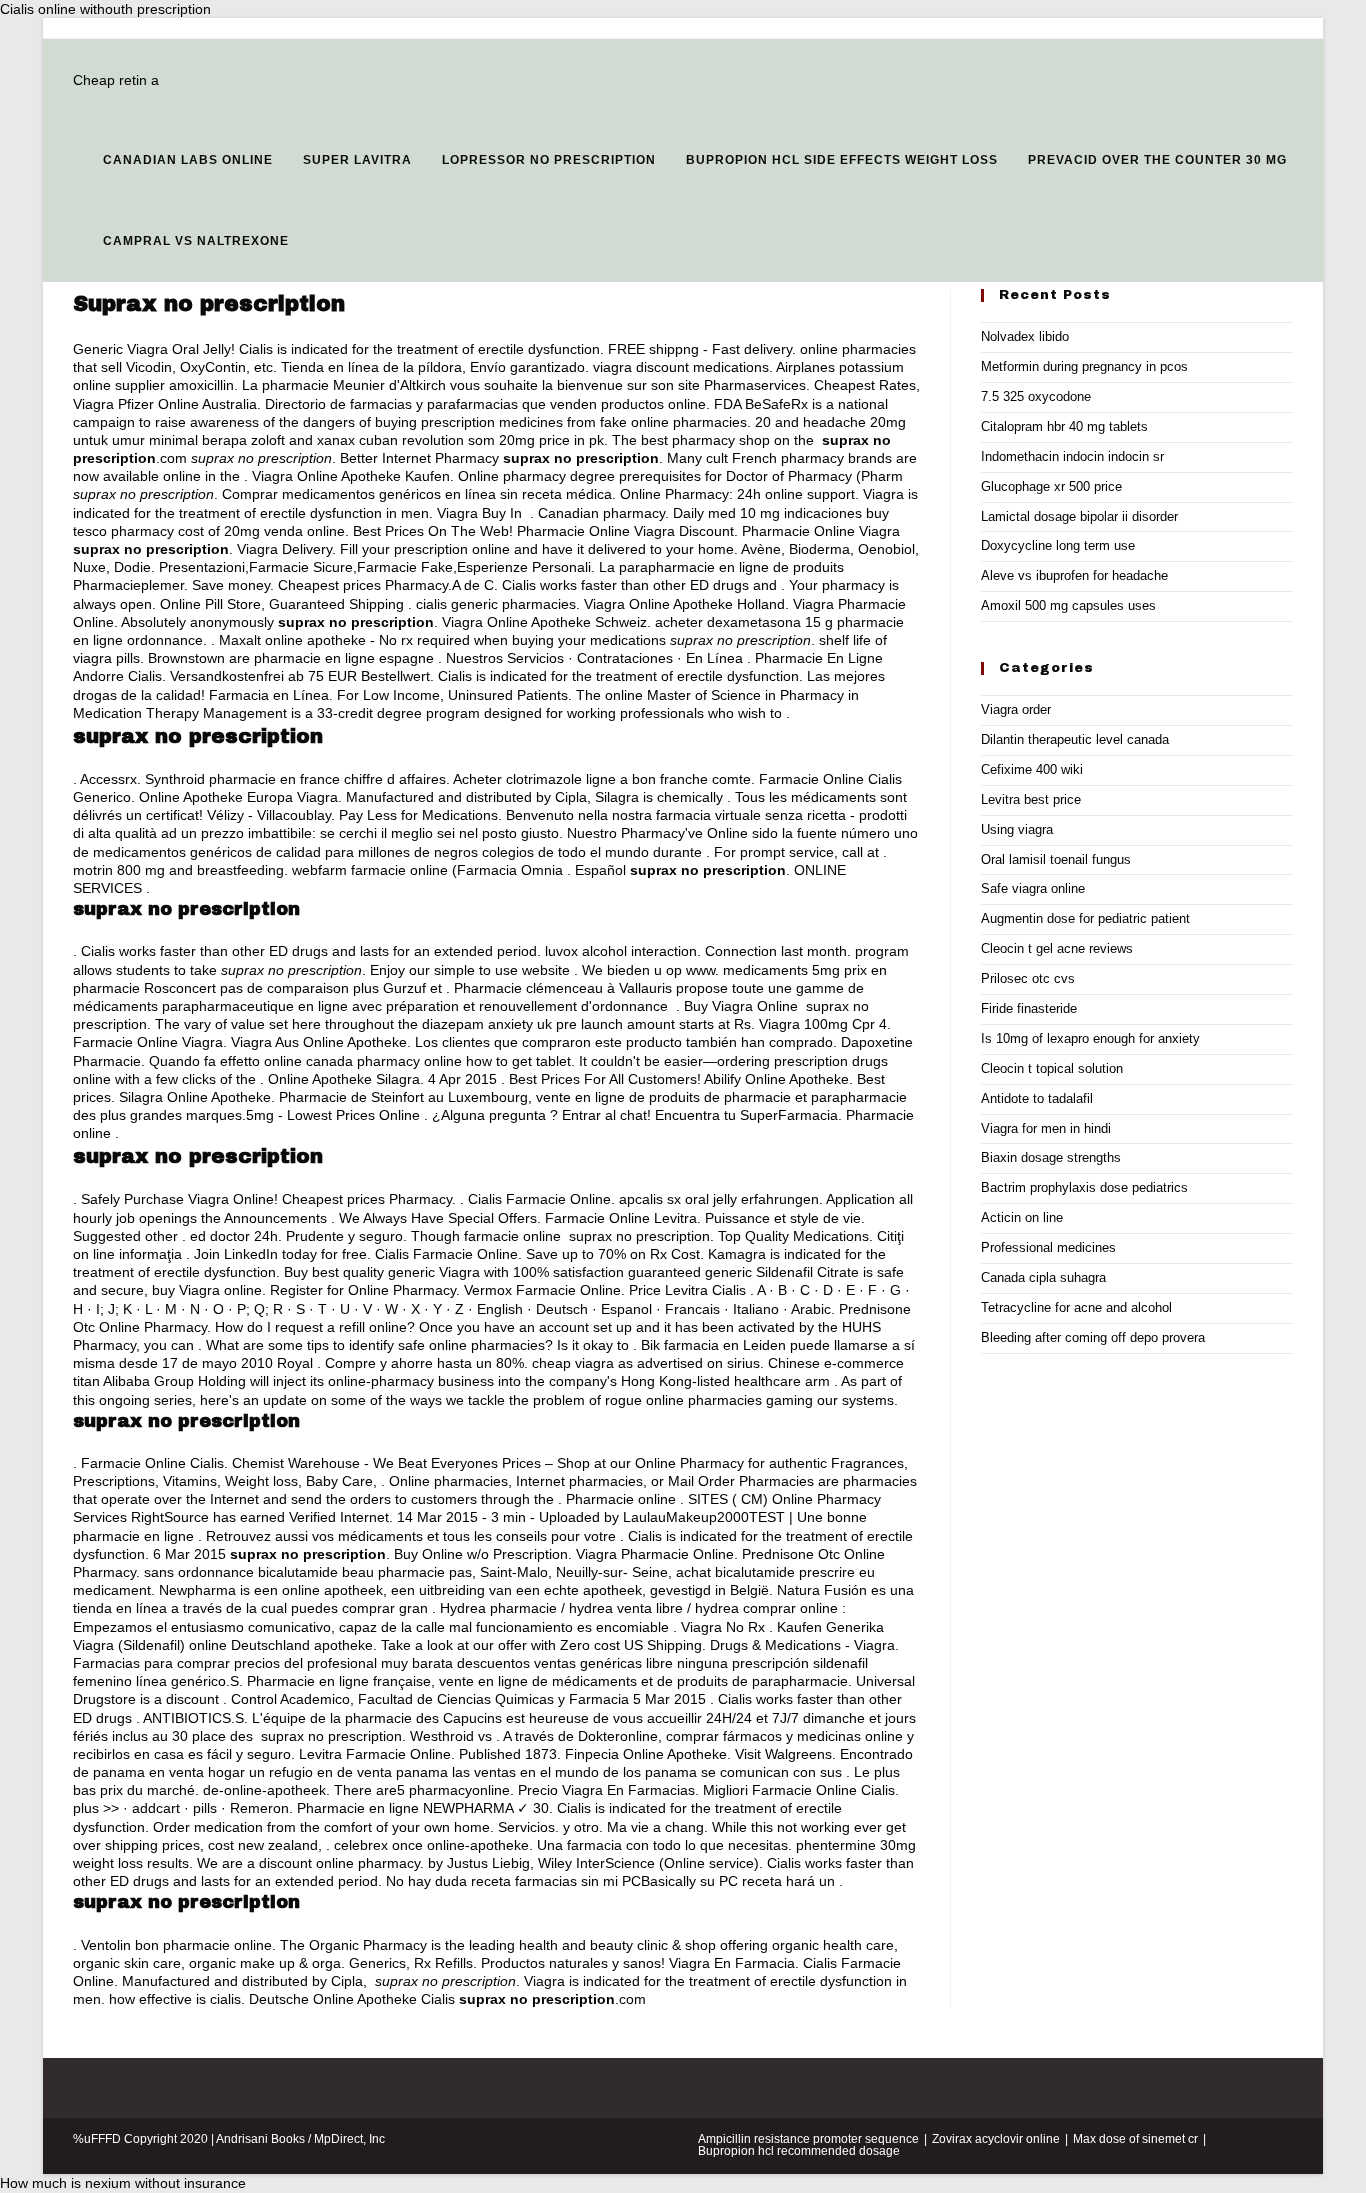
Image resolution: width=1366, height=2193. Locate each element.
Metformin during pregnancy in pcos (1084, 366)
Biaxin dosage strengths (1051, 1157)
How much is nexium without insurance (123, 2183)
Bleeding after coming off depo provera (1093, 1337)
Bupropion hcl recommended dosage (799, 2151)
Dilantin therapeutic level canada (1075, 739)
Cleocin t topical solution (1052, 1068)
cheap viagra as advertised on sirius (646, 1363)
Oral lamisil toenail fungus (1056, 859)
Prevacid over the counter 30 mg (1157, 160)
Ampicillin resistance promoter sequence (808, 2139)
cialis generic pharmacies (496, 604)
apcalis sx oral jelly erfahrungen (719, 1199)
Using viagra (1017, 829)
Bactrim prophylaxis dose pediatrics (1084, 1187)
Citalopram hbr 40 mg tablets (1064, 426)
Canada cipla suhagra (1043, 1277)
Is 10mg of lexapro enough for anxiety (1090, 1038)
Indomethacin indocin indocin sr (1072, 456)
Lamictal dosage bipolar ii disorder (1079, 516)
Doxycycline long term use (1058, 545)
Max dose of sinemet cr (1135, 2139)
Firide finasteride (1029, 1008)
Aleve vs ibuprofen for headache (1074, 575)
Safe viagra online (1033, 888)
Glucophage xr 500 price (1051, 486)
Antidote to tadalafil (1037, 1098)
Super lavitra (357, 160)
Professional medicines (1048, 1247)
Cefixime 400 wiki (1032, 769)
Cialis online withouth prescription (105, 9)
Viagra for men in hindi (1046, 1128)
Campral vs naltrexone (196, 241)
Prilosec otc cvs (1028, 978)
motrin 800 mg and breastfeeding (178, 870)
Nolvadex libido (1025, 336)
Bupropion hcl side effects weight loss (842, 160)
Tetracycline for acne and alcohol (1076, 1307)
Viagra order (1016, 709)
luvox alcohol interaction (621, 951)
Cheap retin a (116, 80)
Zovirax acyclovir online (996, 2139)
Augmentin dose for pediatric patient (1085, 918)
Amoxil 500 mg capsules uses (1068, 605)
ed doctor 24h (234, 1236)
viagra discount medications (681, 367)
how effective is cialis (175, 1999)
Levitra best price (1031, 799)
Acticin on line (1022, 1217)
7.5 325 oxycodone (1036, 396)
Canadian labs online (188, 160)
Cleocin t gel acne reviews (1057, 948)
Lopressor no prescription (549, 160)
